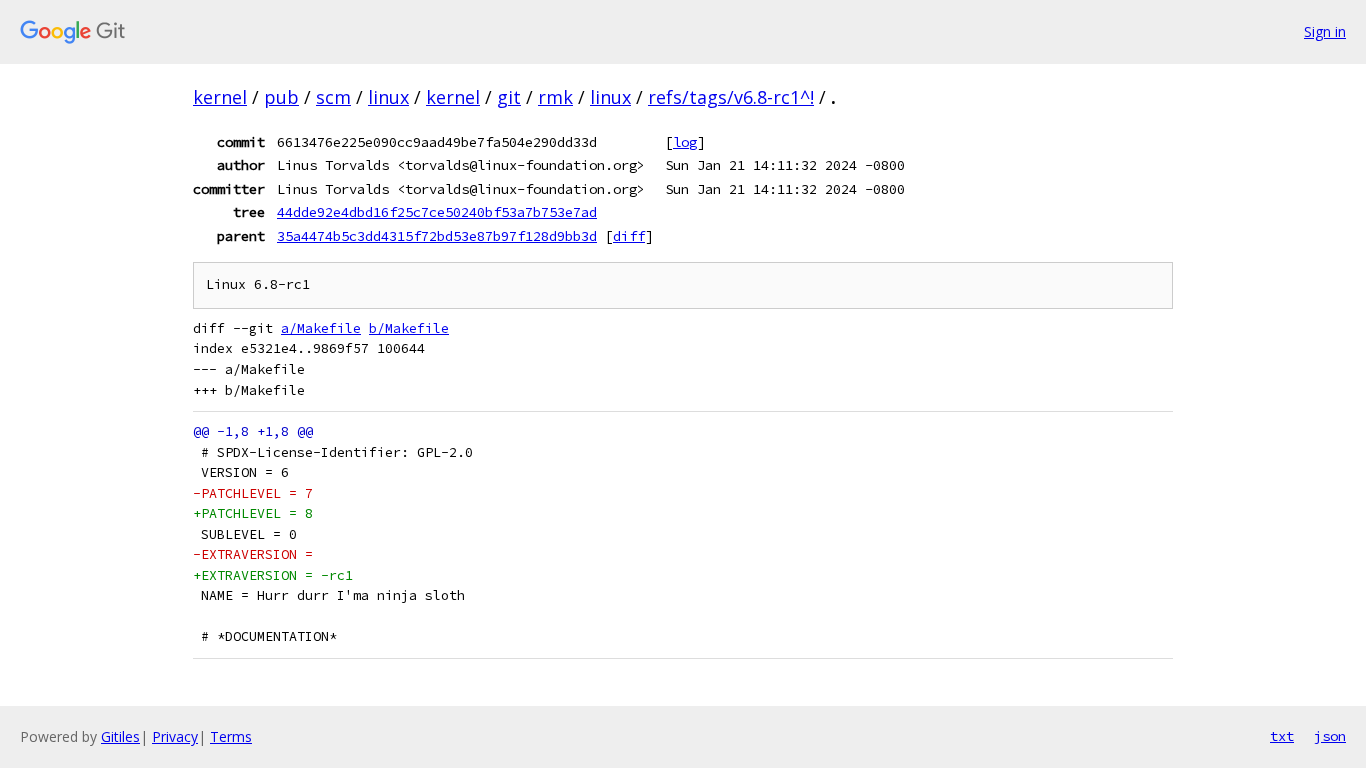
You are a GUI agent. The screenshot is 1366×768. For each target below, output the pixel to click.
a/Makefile (321, 328)
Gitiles (120, 736)
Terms (231, 736)
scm (333, 97)
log (685, 142)
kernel (220, 97)
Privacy (175, 736)
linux (388, 97)
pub (281, 97)
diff (629, 236)
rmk (555, 97)
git (509, 97)
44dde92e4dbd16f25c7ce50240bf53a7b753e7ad (437, 212)
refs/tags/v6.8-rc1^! (731, 97)
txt (1282, 736)
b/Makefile (409, 328)
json (1330, 736)
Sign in (1325, 31)
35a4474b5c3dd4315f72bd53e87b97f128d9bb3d (437, 236)
